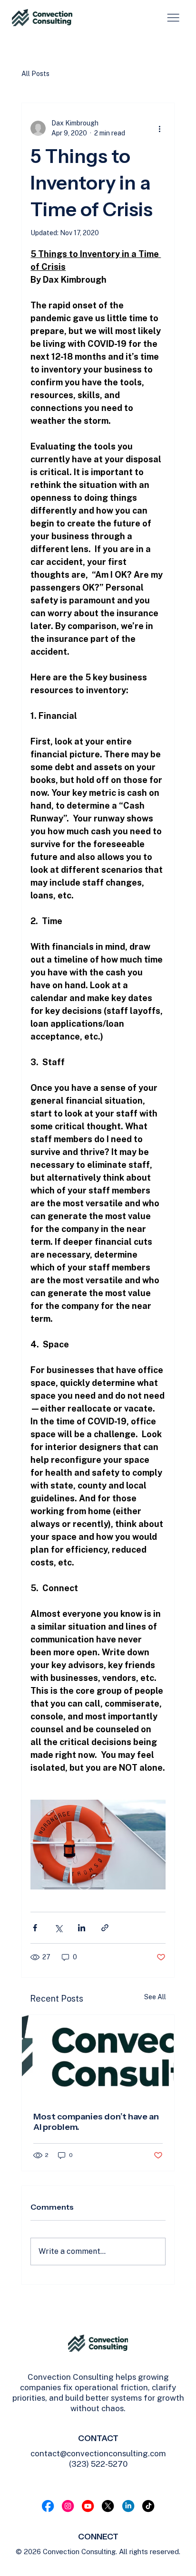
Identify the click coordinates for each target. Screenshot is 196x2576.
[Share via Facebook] (35, 1928)
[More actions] (160, 128)
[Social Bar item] (48, 2506)
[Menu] (173, 18)
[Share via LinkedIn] (82, 1928)
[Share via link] (105, 1928)
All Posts (35, 74)
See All (155, 1997)
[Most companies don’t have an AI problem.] (98, 2058)
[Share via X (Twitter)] (58, 1928)
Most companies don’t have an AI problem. (96, 2122)
